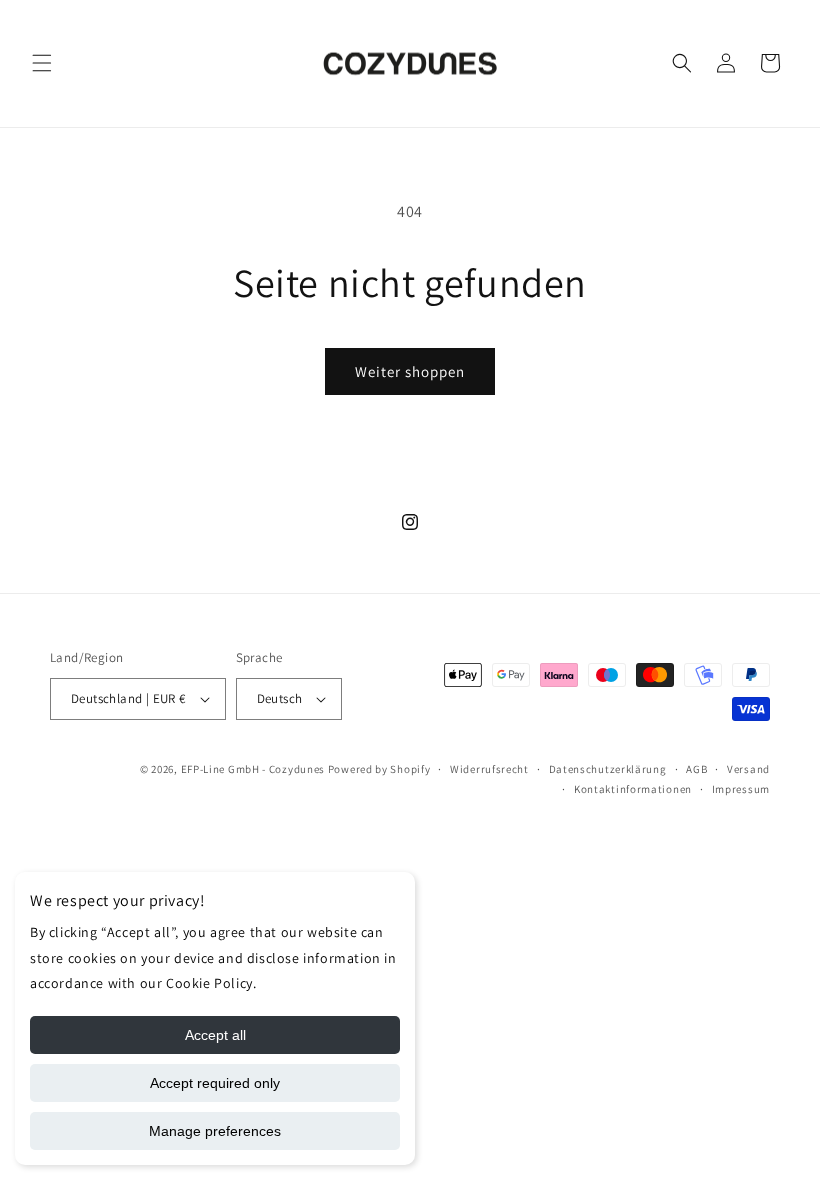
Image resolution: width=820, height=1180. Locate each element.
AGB (696, 769)
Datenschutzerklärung (608, 769)
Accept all (215, 1035)
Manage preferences (215, 1131)
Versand (748, 769)
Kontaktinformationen (633, 789)
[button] (42, 63)
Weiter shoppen (410, 371)
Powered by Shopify (379, 769)
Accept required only (215, 1083)
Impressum (741, 789)
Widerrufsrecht (489, 769)
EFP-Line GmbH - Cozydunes (253, 769)
